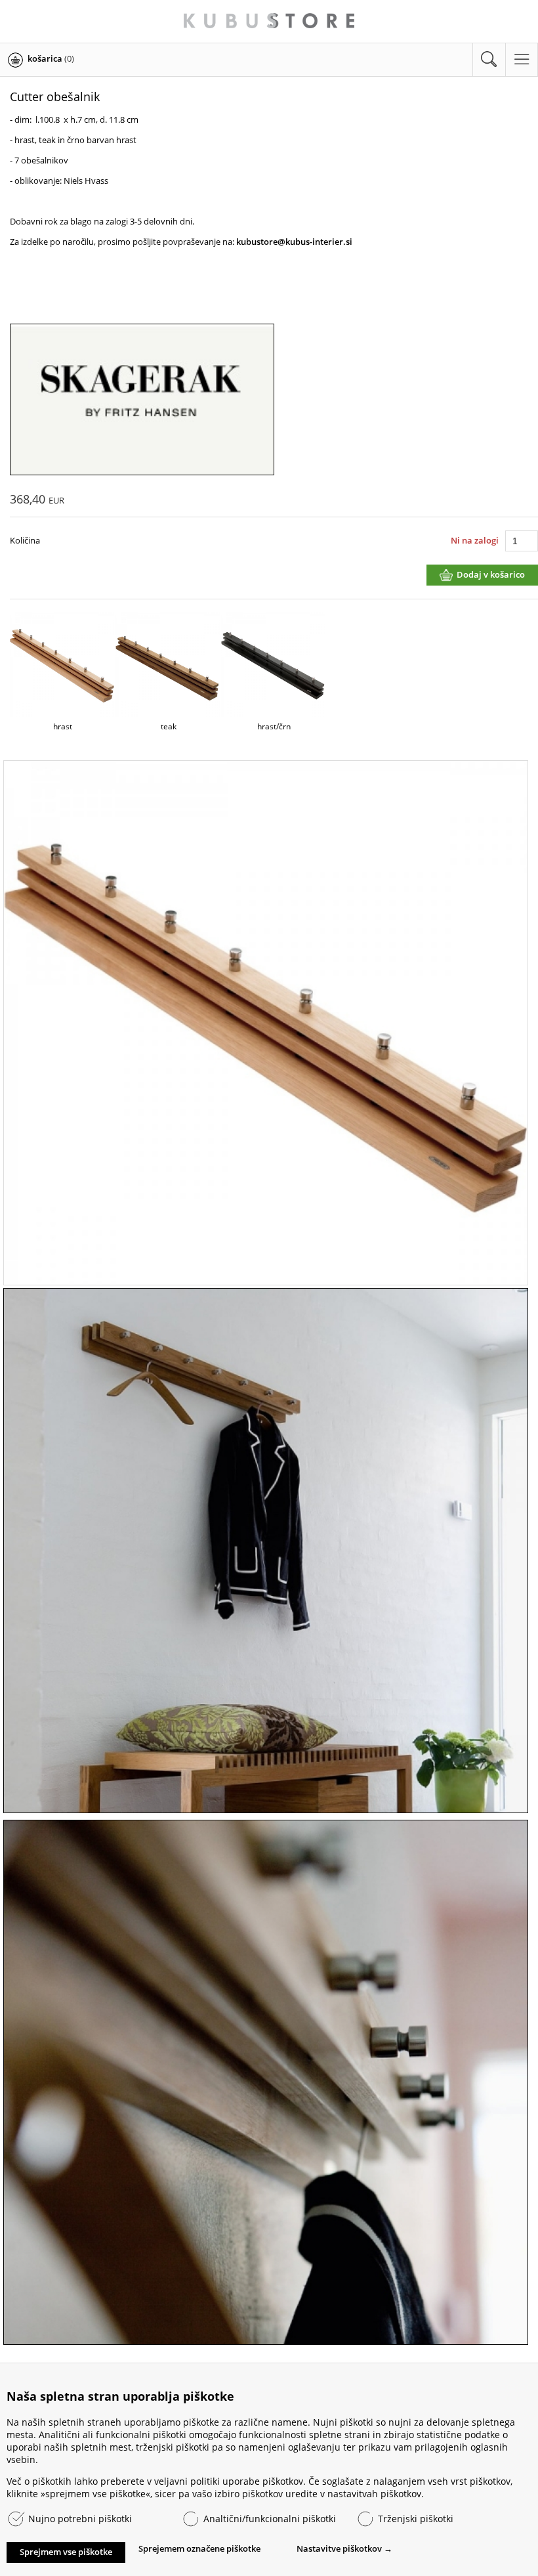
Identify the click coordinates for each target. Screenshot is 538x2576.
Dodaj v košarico (491, 574)
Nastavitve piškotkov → (344, 2548)
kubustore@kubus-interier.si (293, 242)
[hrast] (266, 1024)
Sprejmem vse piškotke (66, 2552)
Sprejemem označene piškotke (199, 2548)
